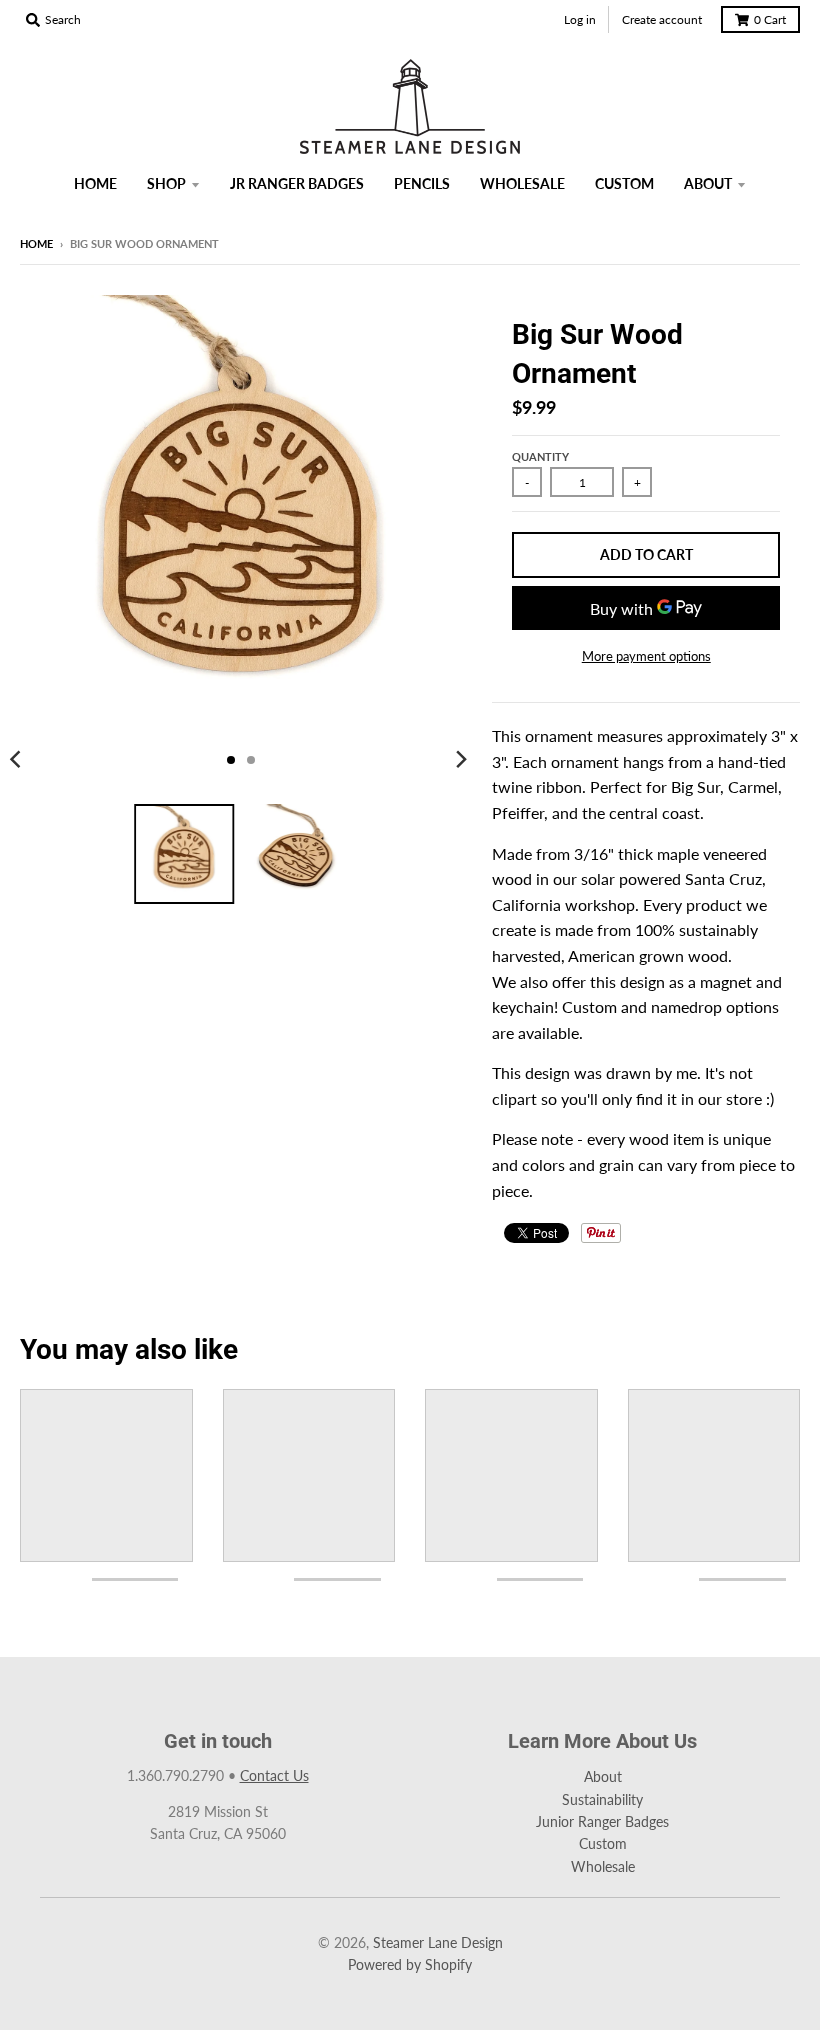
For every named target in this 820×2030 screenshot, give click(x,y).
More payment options (646, 656)
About (603, 1776)
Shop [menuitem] (166, 183)
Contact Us (274, 1775)
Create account (662, 19)
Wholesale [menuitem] (522, 183)
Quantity (540, 456)
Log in (580, 19)
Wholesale (603, 1866)
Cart (770, 19)
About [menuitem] (708, 183)
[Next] (460, 760)
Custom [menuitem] (624, 183)
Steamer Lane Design (438, 1942)
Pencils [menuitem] (422, 183)
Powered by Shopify (410, 1964)
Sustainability (602, 1799)
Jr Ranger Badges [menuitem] (297, 183)
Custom (603, 1843)
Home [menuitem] (95, 183)
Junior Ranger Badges (602, 1821)
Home (36, 243)
